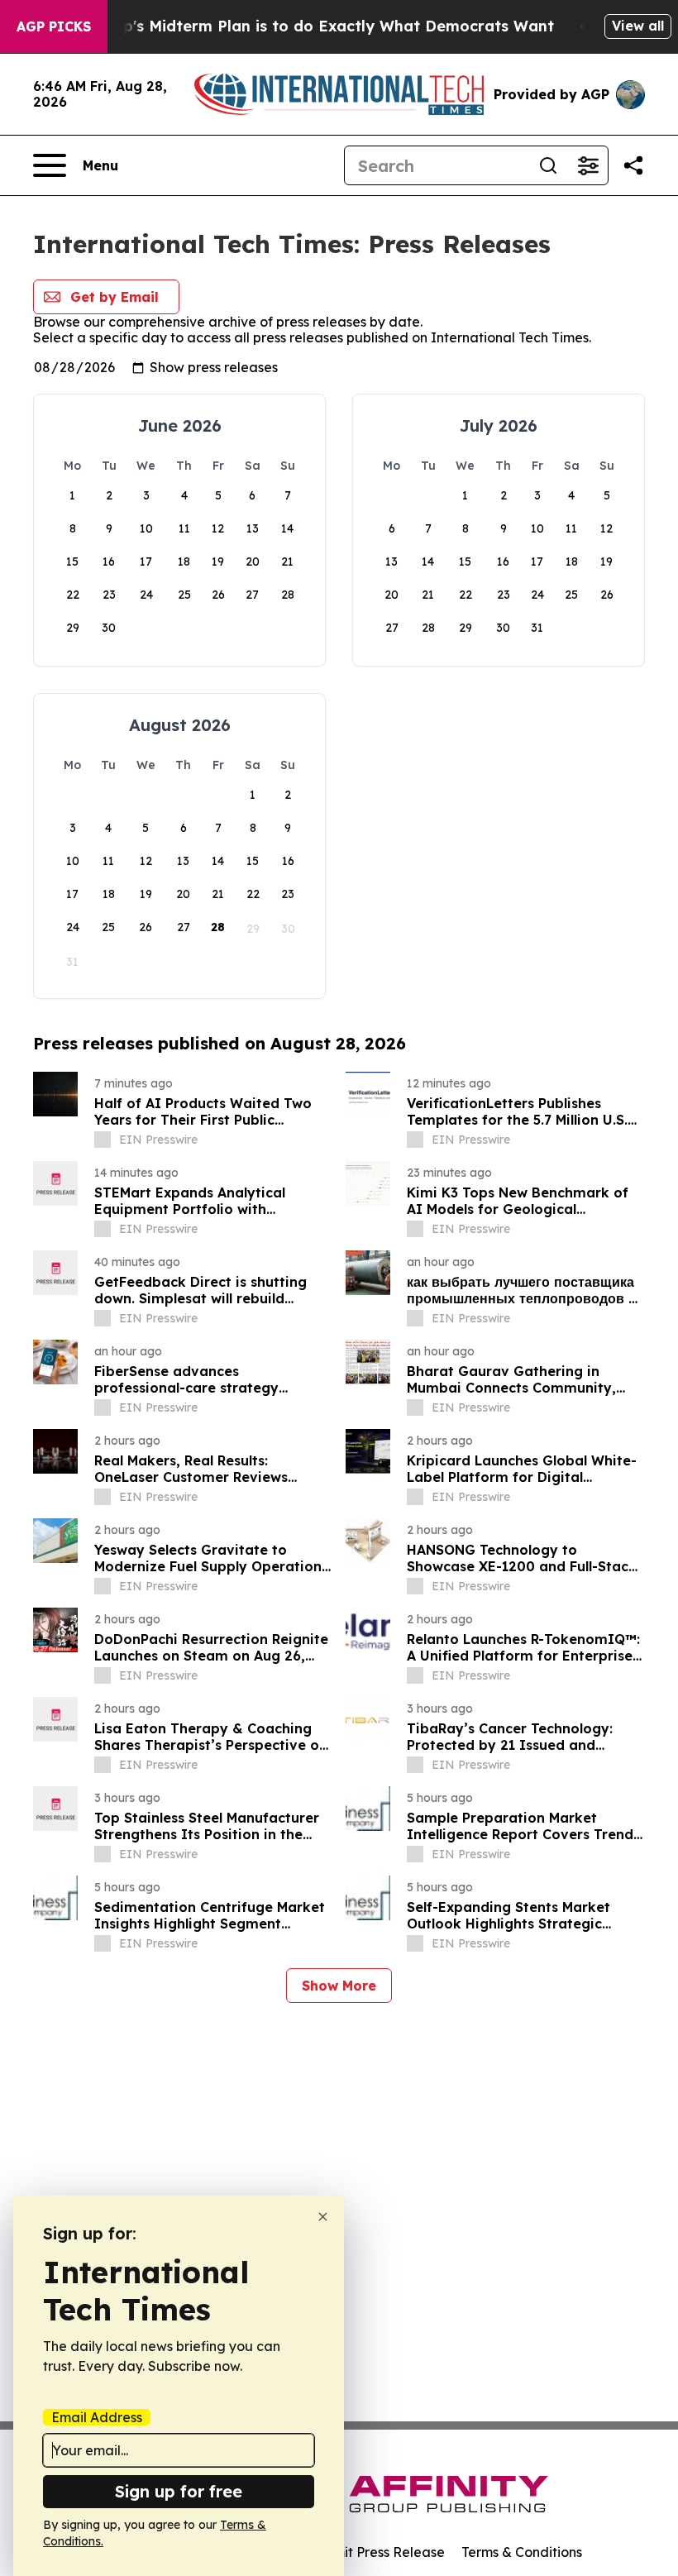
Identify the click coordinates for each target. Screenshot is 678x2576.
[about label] (103, 1140)
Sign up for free (179, 2491)
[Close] (323, 2217)
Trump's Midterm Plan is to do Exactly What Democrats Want (319, 26)
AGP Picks (54, 26)
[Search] (548, 165)
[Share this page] (633, 165)
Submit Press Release (377, 2552)
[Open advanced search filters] (588, 165)
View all (638, 26)
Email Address (97, 2417)
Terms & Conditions (522, 2552)
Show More (339, 1986)
